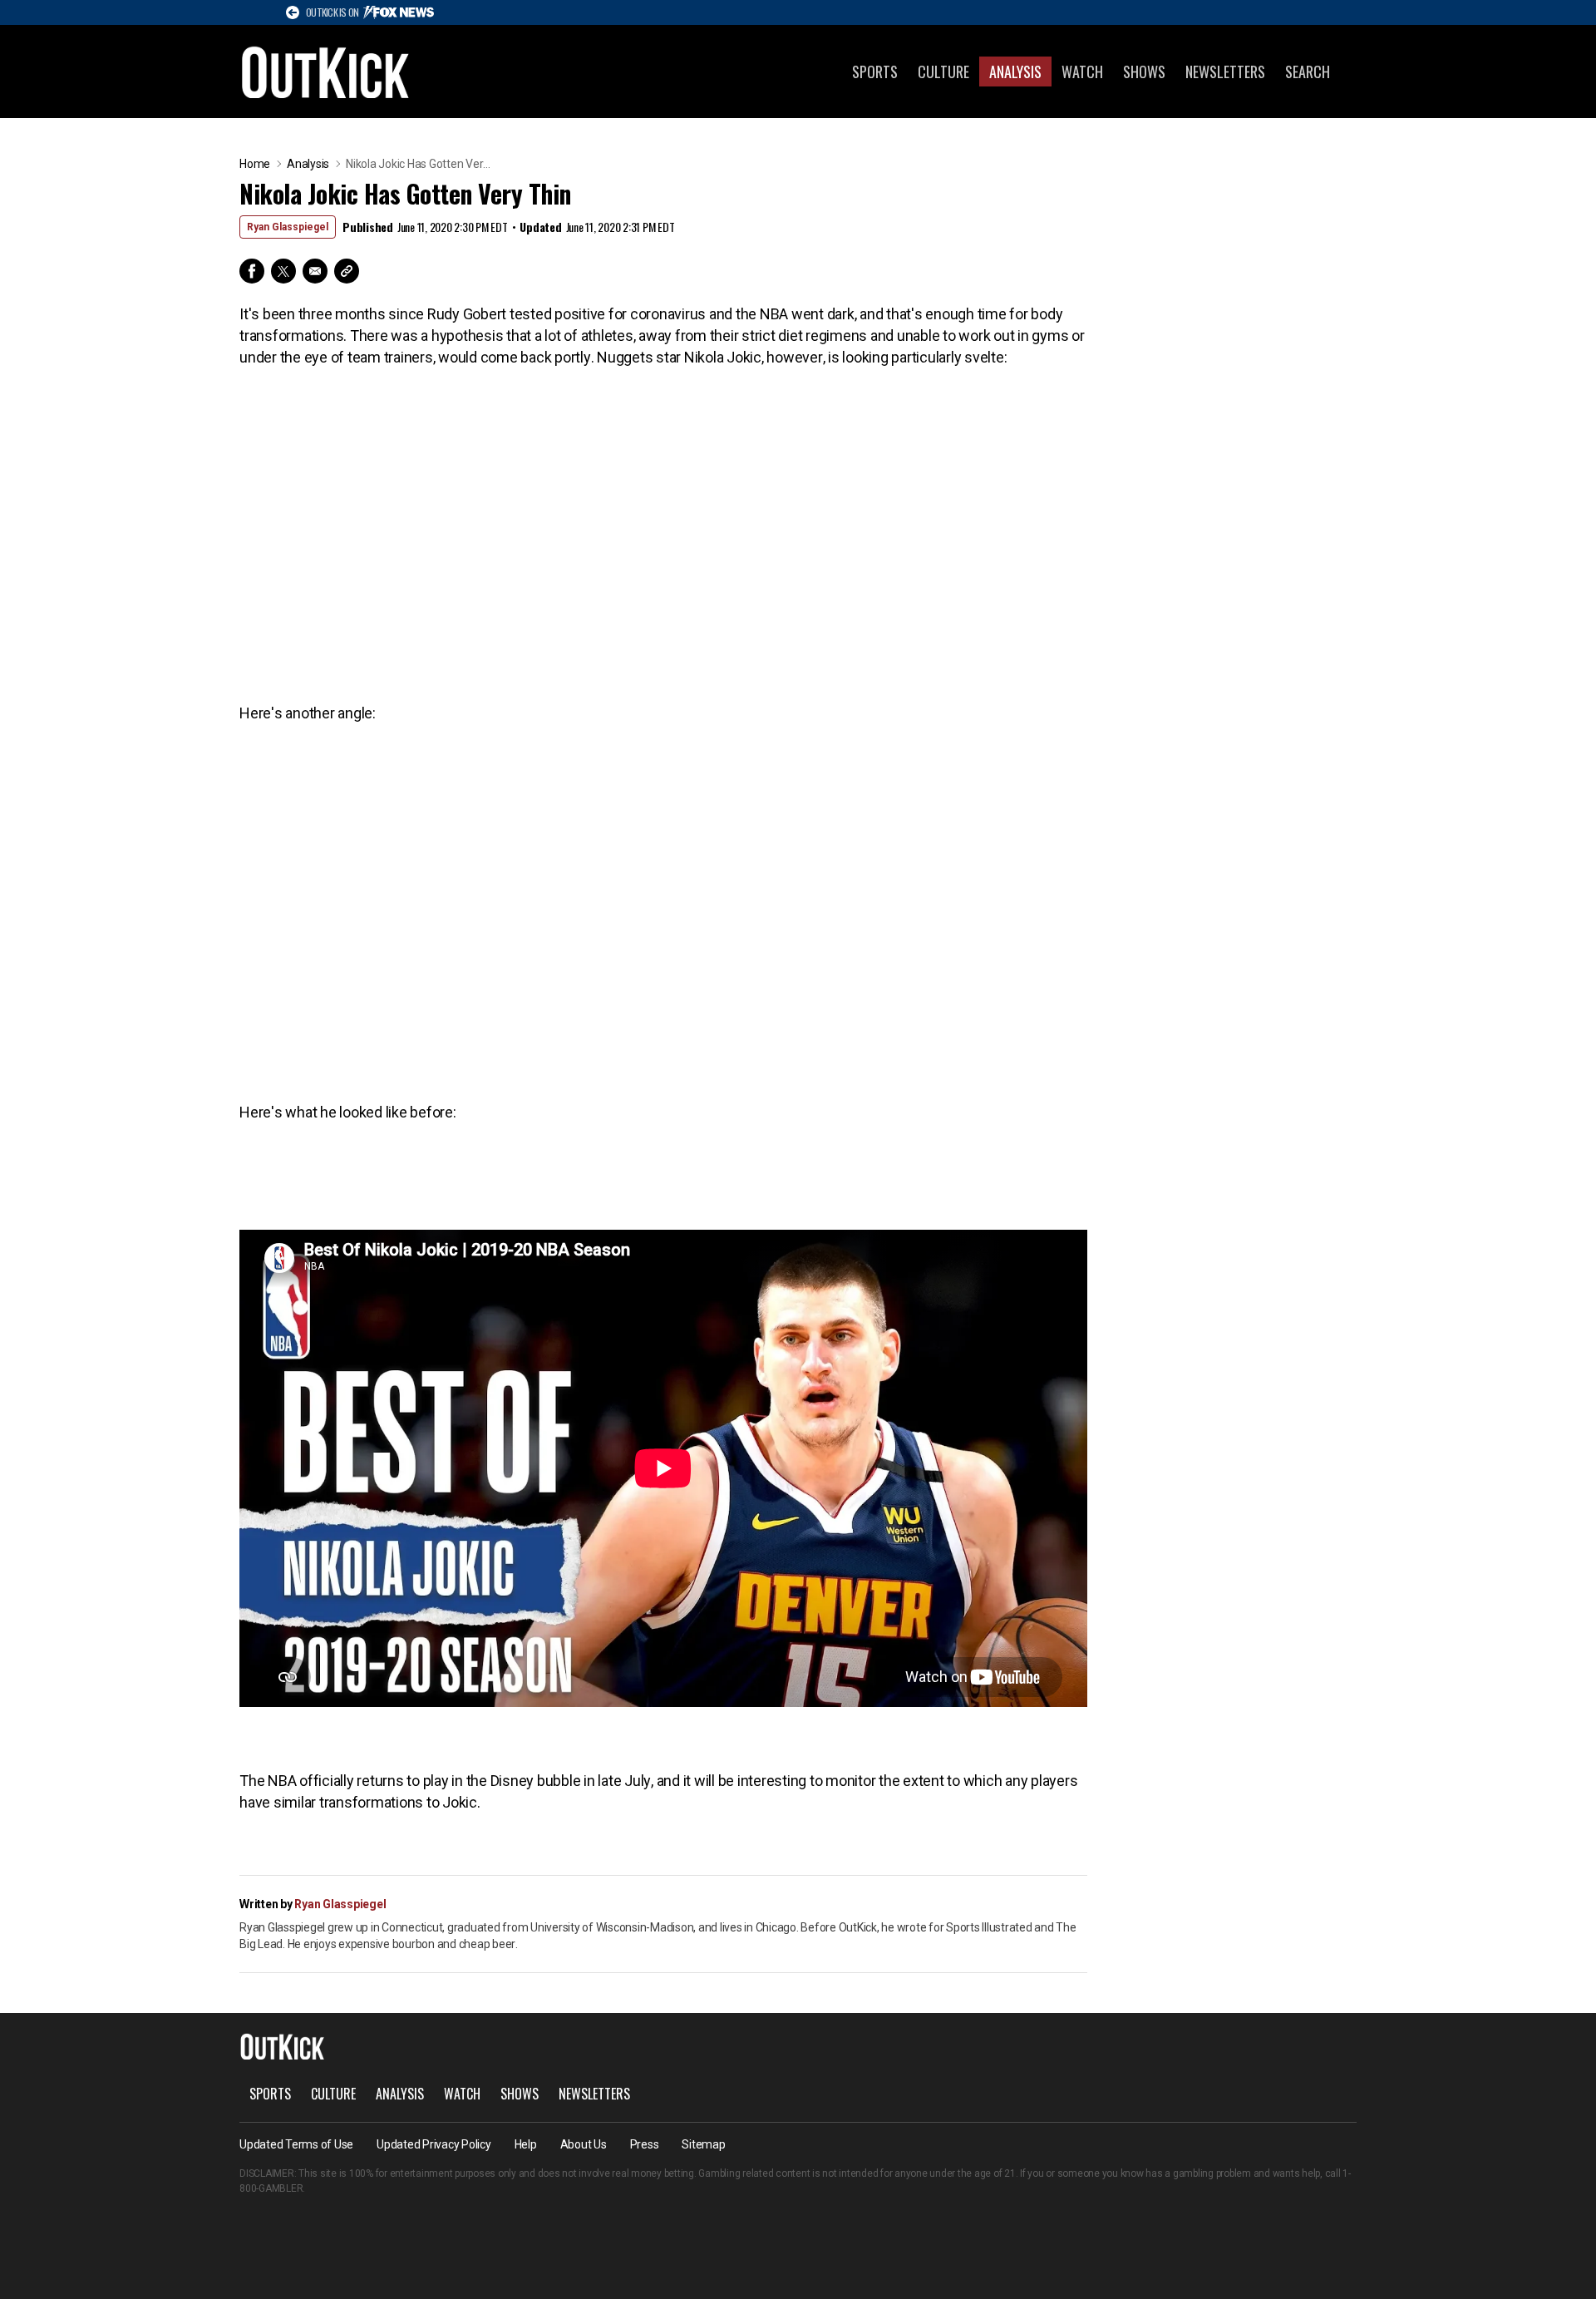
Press (645, 2144)
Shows (1144, 72)
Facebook (252, 271)
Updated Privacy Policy (434, 2144)
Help (526, 2144)
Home (255, 164)
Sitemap (703, 2144)
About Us (584, 2144)
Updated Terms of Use (296, 2144)
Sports (875, 72)
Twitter (283, 271)
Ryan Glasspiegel (288, 227)
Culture (943, 72)
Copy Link (347, 271)
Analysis (1015, 72)
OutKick (326, 72)
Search (1308, 72)
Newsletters (1225, 72)
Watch (1082, 72)
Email (315, 271)
